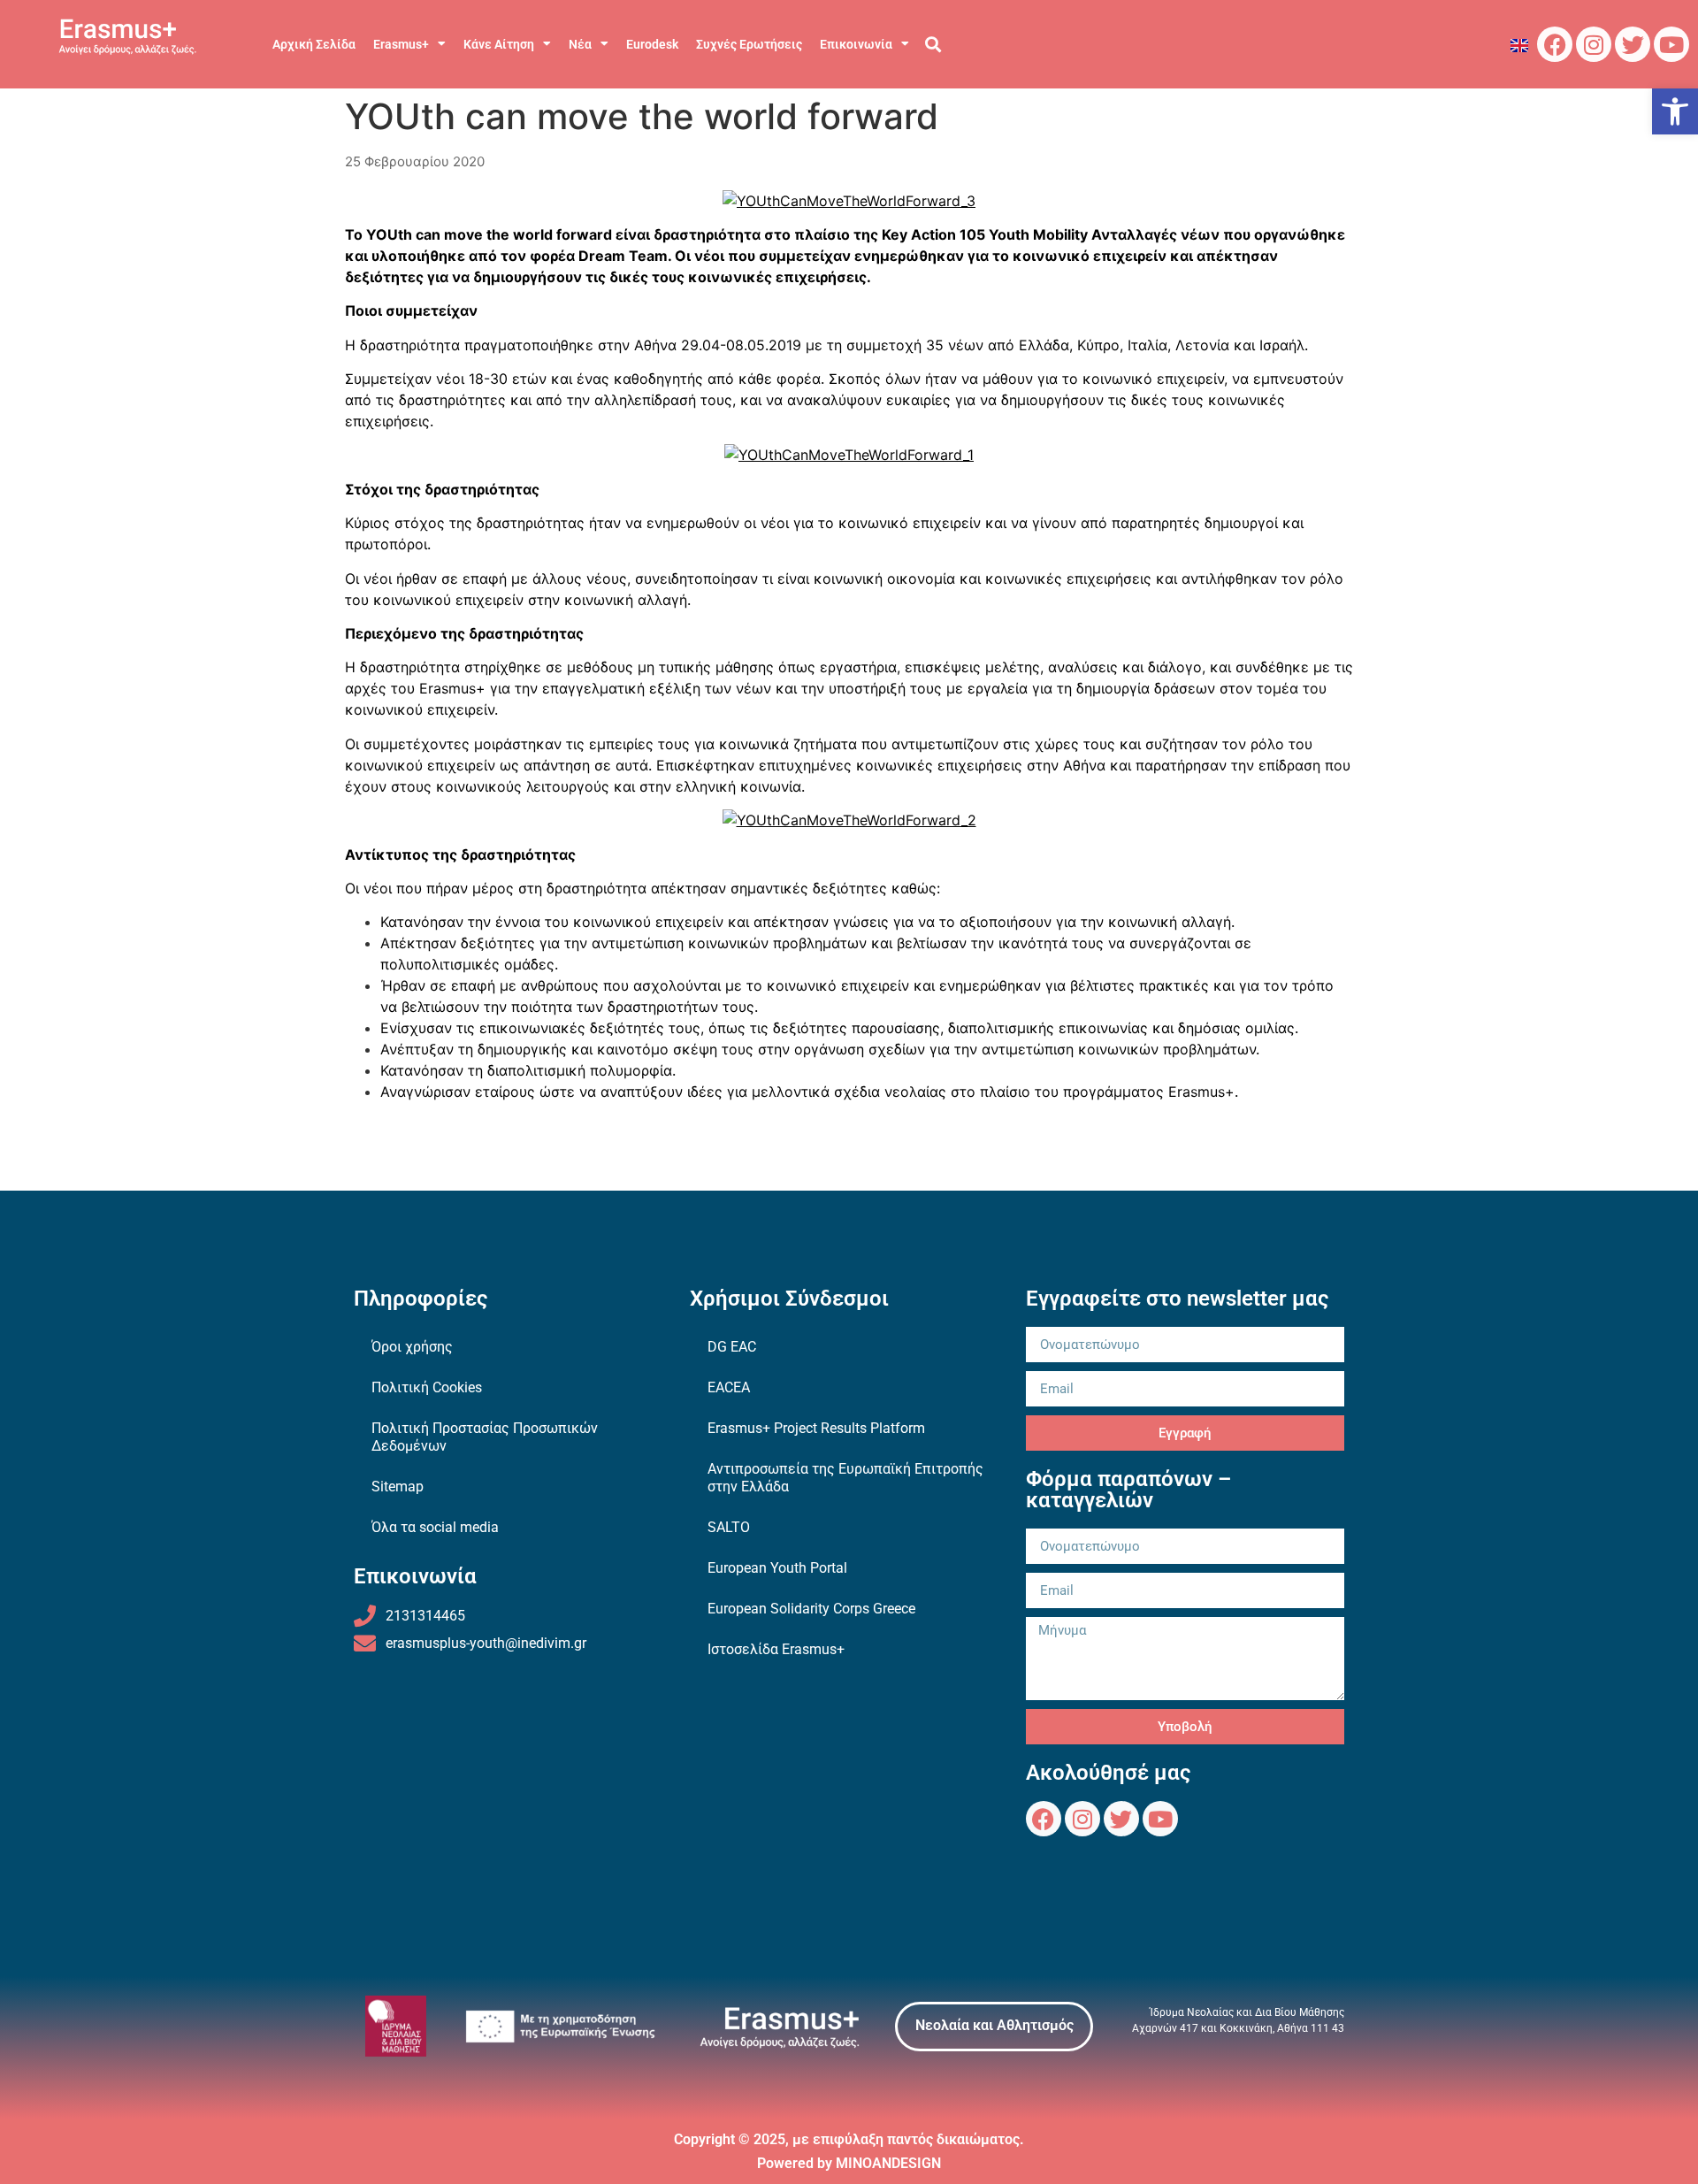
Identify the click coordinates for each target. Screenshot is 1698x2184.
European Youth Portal (777, 1568)
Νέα (580, 44)
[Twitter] (1633, 44)
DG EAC (732, 1347)
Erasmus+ (401, 44)
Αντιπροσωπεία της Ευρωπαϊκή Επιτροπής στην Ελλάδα (845, 1478)
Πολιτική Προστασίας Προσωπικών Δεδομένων (485, 1437)
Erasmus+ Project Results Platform (816, 1428)
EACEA (729, 1387)
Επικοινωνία (856, 44)
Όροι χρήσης (412, 1347)
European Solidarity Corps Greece (811, 1609)
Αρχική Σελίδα (314, 44)
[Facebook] (1555, 44)
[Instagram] (1594, 44)
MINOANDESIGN (888, 2163)
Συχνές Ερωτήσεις (749, 44)
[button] (1675, 111)
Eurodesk (652, 44)
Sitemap (398, 1487)
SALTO (729, 1527)
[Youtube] (1671, 44)
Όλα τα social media (435, 1527)
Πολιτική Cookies (427, 1387)
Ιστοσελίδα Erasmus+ (776, 1649)
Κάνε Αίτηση (499, 44)
